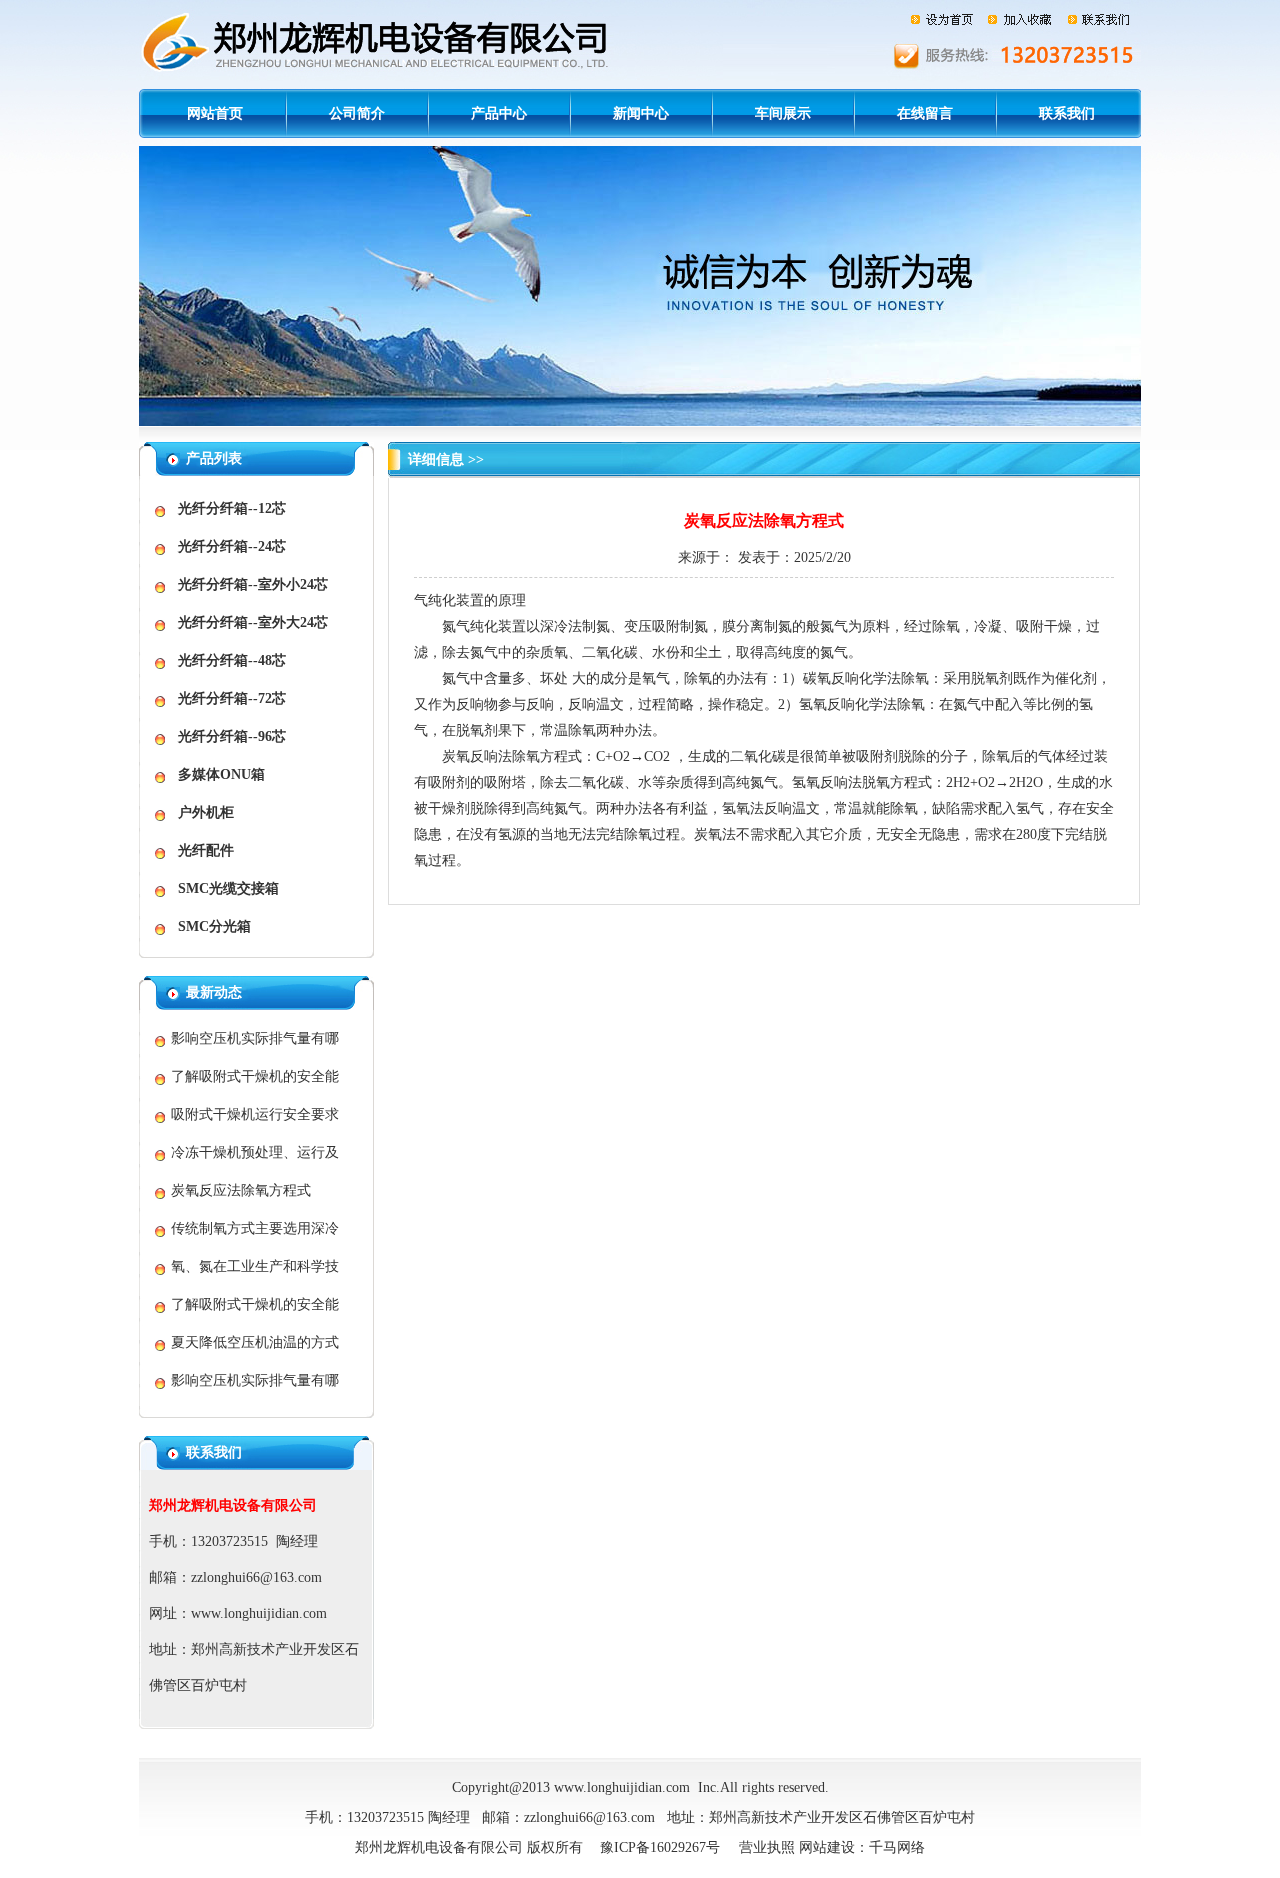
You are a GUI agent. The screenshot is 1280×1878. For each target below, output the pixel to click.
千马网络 (897, 1847)
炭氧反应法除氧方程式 (241, 1190)
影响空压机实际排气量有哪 (255, 1038)
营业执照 (767, 1847)
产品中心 (499, 113)
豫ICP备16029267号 (660, 1847)
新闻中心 (641, 113)
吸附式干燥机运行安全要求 (255, 1114)
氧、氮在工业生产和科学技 (255, 1266)
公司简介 (357, 113)
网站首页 (215, 113)
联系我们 (1067, 113)
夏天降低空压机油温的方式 (255, 1342)
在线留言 (925, 113)
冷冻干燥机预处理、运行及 (255, 1152)
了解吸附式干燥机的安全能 (255, 1076)
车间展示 (783, 113)
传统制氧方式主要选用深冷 (255, 1228)
